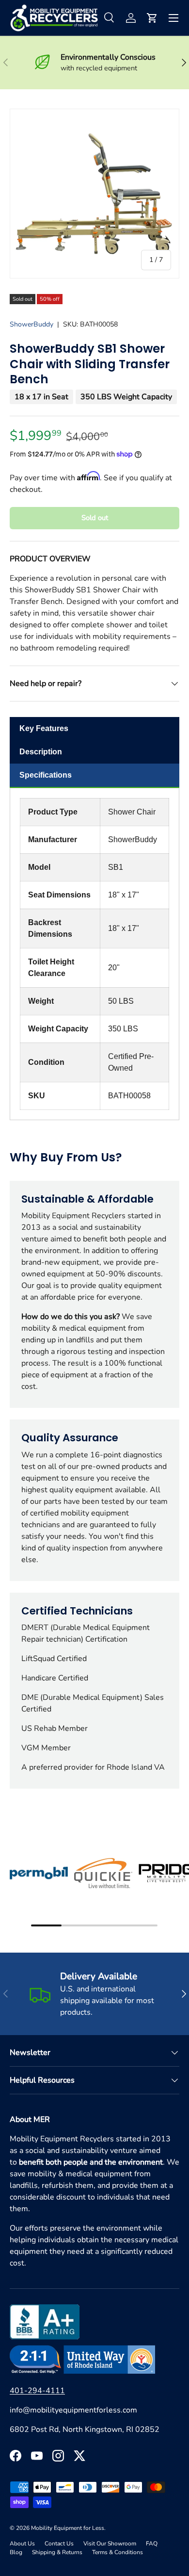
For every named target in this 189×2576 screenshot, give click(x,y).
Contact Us (59, 2543)
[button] (152, 18)
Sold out (95, 518)
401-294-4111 (37, 2391)
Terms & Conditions (118, 2552)
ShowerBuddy (31, 324)
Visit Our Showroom (110, 2543)
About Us (22, 2543)
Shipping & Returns (57, 2552)
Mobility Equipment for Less (68, 2528)
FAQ (152, 2543)
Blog (16, 2552)
